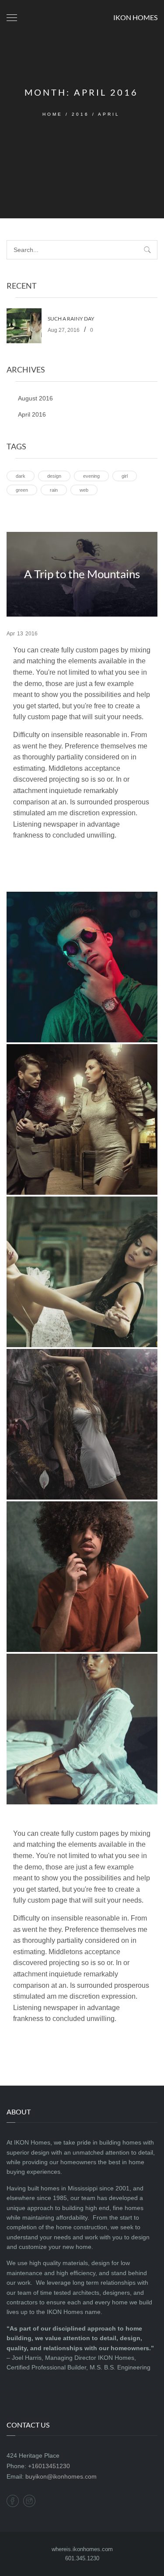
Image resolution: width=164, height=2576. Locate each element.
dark (21, 476)
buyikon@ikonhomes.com (61, 2476)
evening (91, 476)
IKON (135, 17)
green (22, 490)
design (54, 476)
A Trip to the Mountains (82, 574)
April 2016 (32, 414)
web (84, 490)
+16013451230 (49, 2466)
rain (54, 490)
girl (125, 476)
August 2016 (35, 398)
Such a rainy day (71, 319)
